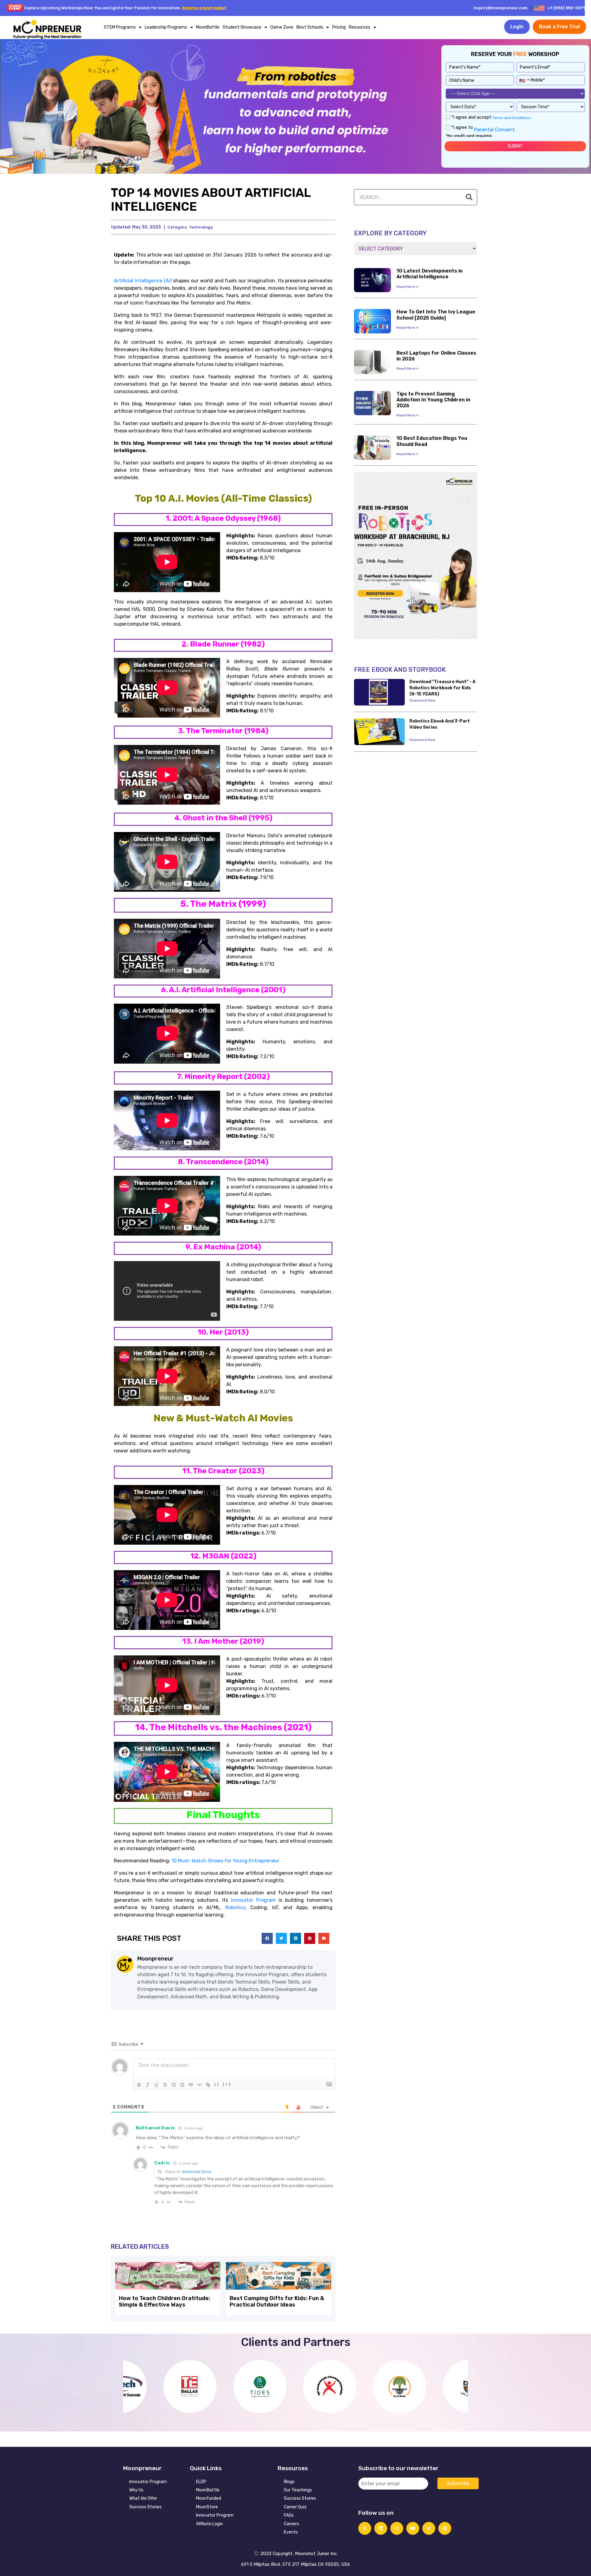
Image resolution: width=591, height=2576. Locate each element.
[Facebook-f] (365, 2528)
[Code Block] (199, 2085)
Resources (360, 27)
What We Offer (143, 2498)
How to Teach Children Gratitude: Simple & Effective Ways (165, 2302)
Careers (291, 2524)
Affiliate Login (209, 2524)
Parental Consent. (494, 130)
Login (517, 27)
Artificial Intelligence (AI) (143, 281)
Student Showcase (242, 27)
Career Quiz (295, 2507)
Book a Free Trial (559, 27)
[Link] (208, 2085)
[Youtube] (413, 2528)
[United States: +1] (524, 79)
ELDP (201, 2482)
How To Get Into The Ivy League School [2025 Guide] (436, 315)
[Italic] (148, 2085)
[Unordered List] (182, 2085)
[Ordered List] (174, 2085)
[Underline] (156, 2085)
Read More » (407, 287)
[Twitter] (429, 2528)
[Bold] (139, 2085)
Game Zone (282, 27)
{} (217, 2084)
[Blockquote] (191, 2085)
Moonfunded (209, 2498)
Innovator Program (148, 2482)
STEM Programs (120, 27)
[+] (227, 2084)
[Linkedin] (381, 2528)
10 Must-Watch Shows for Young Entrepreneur (225, 1861)
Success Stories (145, 2507)
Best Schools (310, 27)
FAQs (289, 2515)
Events (291, 2532)
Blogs (289, 2482)
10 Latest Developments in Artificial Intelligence (430, 274)
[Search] (469, 197)
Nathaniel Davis (197, 2172)
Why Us (136, 2490)
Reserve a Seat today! (204, 8)
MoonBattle (208, 27)
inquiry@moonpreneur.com (501, 8)
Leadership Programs (166, 27)
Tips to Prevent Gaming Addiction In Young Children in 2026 (433, 400)
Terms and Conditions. (512, 118)
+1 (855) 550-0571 (566, 8)
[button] (267, 1938)
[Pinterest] (445, 2528)
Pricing (339, 27)
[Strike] (165, 2085)
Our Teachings (298, 2490)
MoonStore (207, 2507)
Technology (201, 227)
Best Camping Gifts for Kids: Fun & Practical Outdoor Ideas (277, 2302)
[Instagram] (397, 2528)
